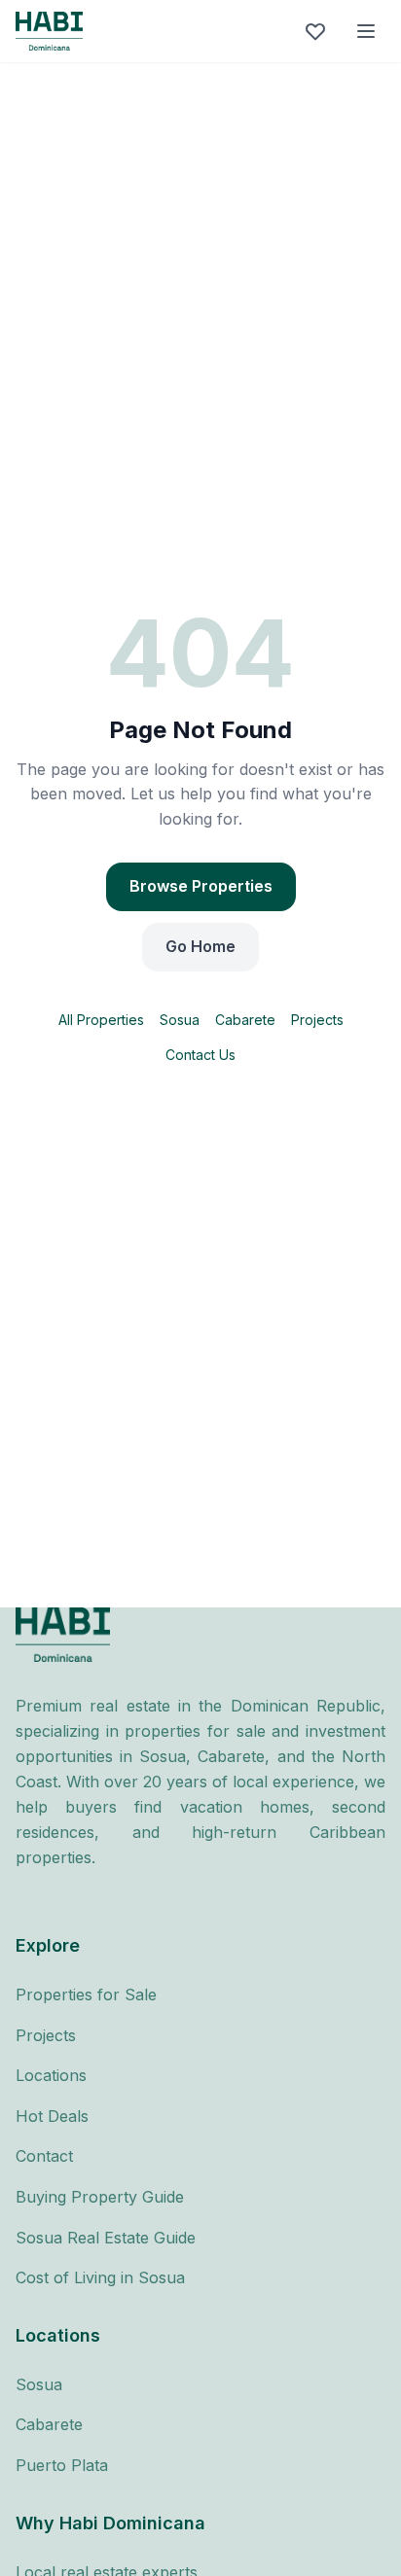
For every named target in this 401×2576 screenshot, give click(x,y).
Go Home (200, 946)
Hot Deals (52, 2116)
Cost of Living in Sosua (100, 2277)
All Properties (101, 1020)
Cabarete (245, 1020)
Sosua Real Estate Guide (106, 2238)
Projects (317, 1020)
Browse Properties (201, 886)
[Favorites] (315, 31)
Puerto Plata (62, 2465)
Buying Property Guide (100, 2197)
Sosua (180, 1020)
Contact (44, 2156)
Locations (51, 2075)
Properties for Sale (86, 1994)
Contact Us (200, 1055)
